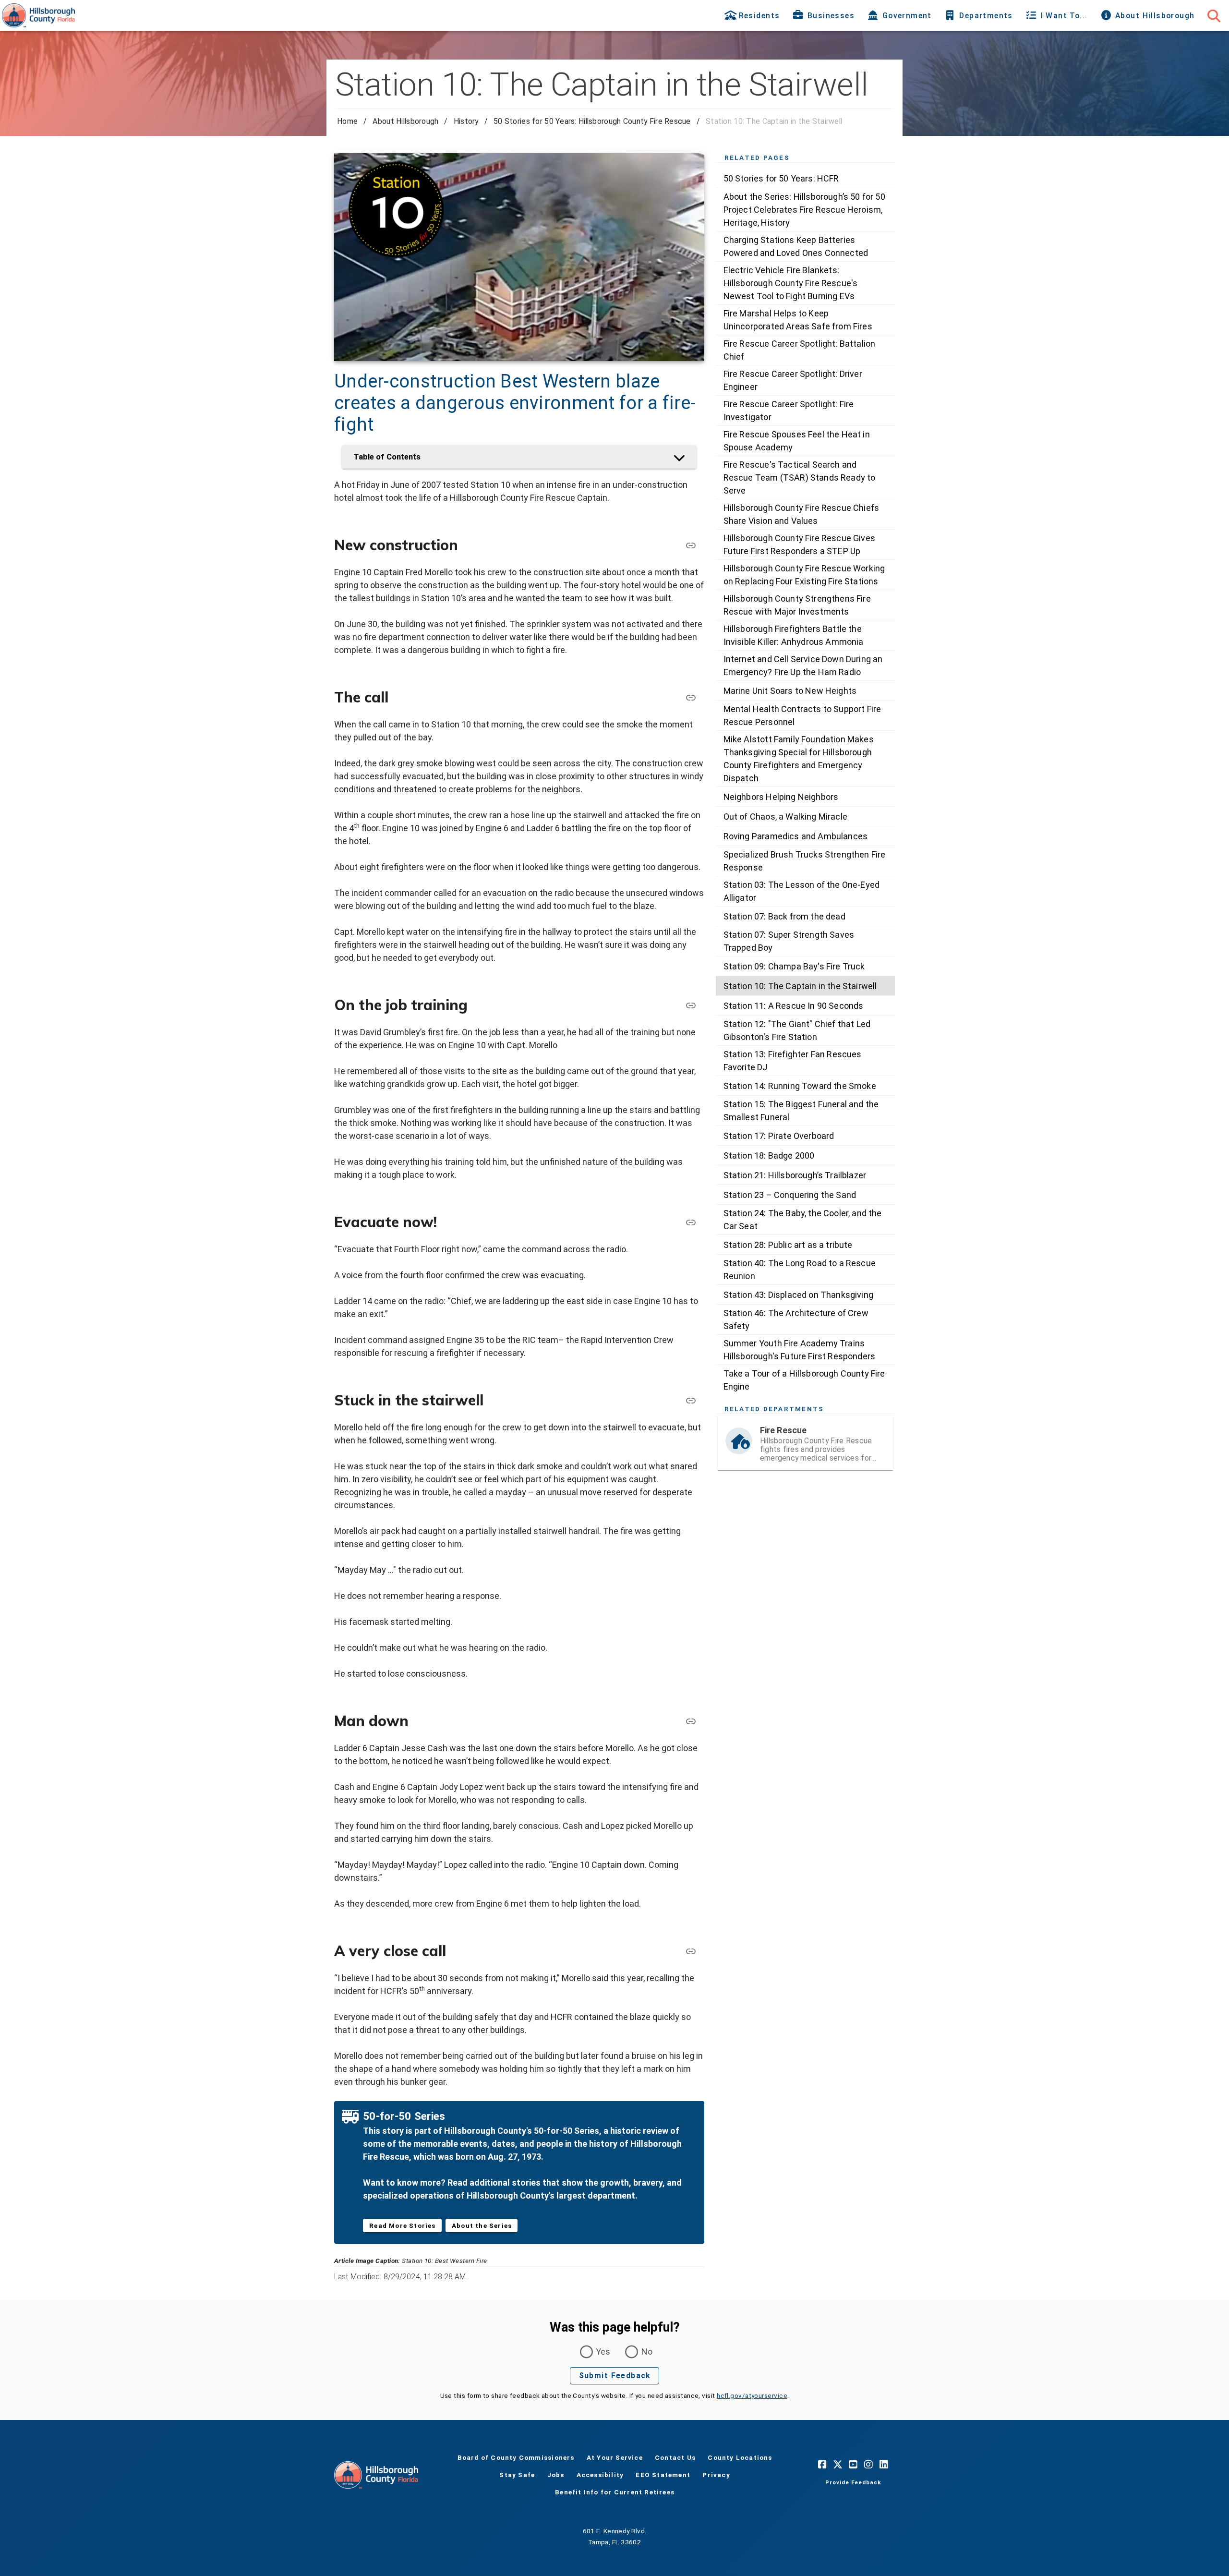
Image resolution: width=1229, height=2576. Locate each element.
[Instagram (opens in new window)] (868, 2464)
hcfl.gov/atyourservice (752, 2395)
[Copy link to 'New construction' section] (691, 545)
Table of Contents (387, 457)
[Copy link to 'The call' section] (691, 697)
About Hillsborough (405, 121)
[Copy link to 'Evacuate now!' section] (691, 1222)
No (647, 2352)
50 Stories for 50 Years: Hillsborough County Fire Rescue (592, 121)
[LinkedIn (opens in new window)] (884, 2464)
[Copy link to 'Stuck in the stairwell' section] (691, 1400)
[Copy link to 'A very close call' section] (691, 1951)
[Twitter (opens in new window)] (838, 2464)
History (466, 121)
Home (347, 121)
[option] (805, 178)
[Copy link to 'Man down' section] (691, 1721)
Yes (603, 2352)
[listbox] (805, 782)
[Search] (1214, 15)
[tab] (753, 15)
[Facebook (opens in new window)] (822, 2464)
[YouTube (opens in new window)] (853, 2464)
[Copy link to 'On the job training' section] (691, 1005)
